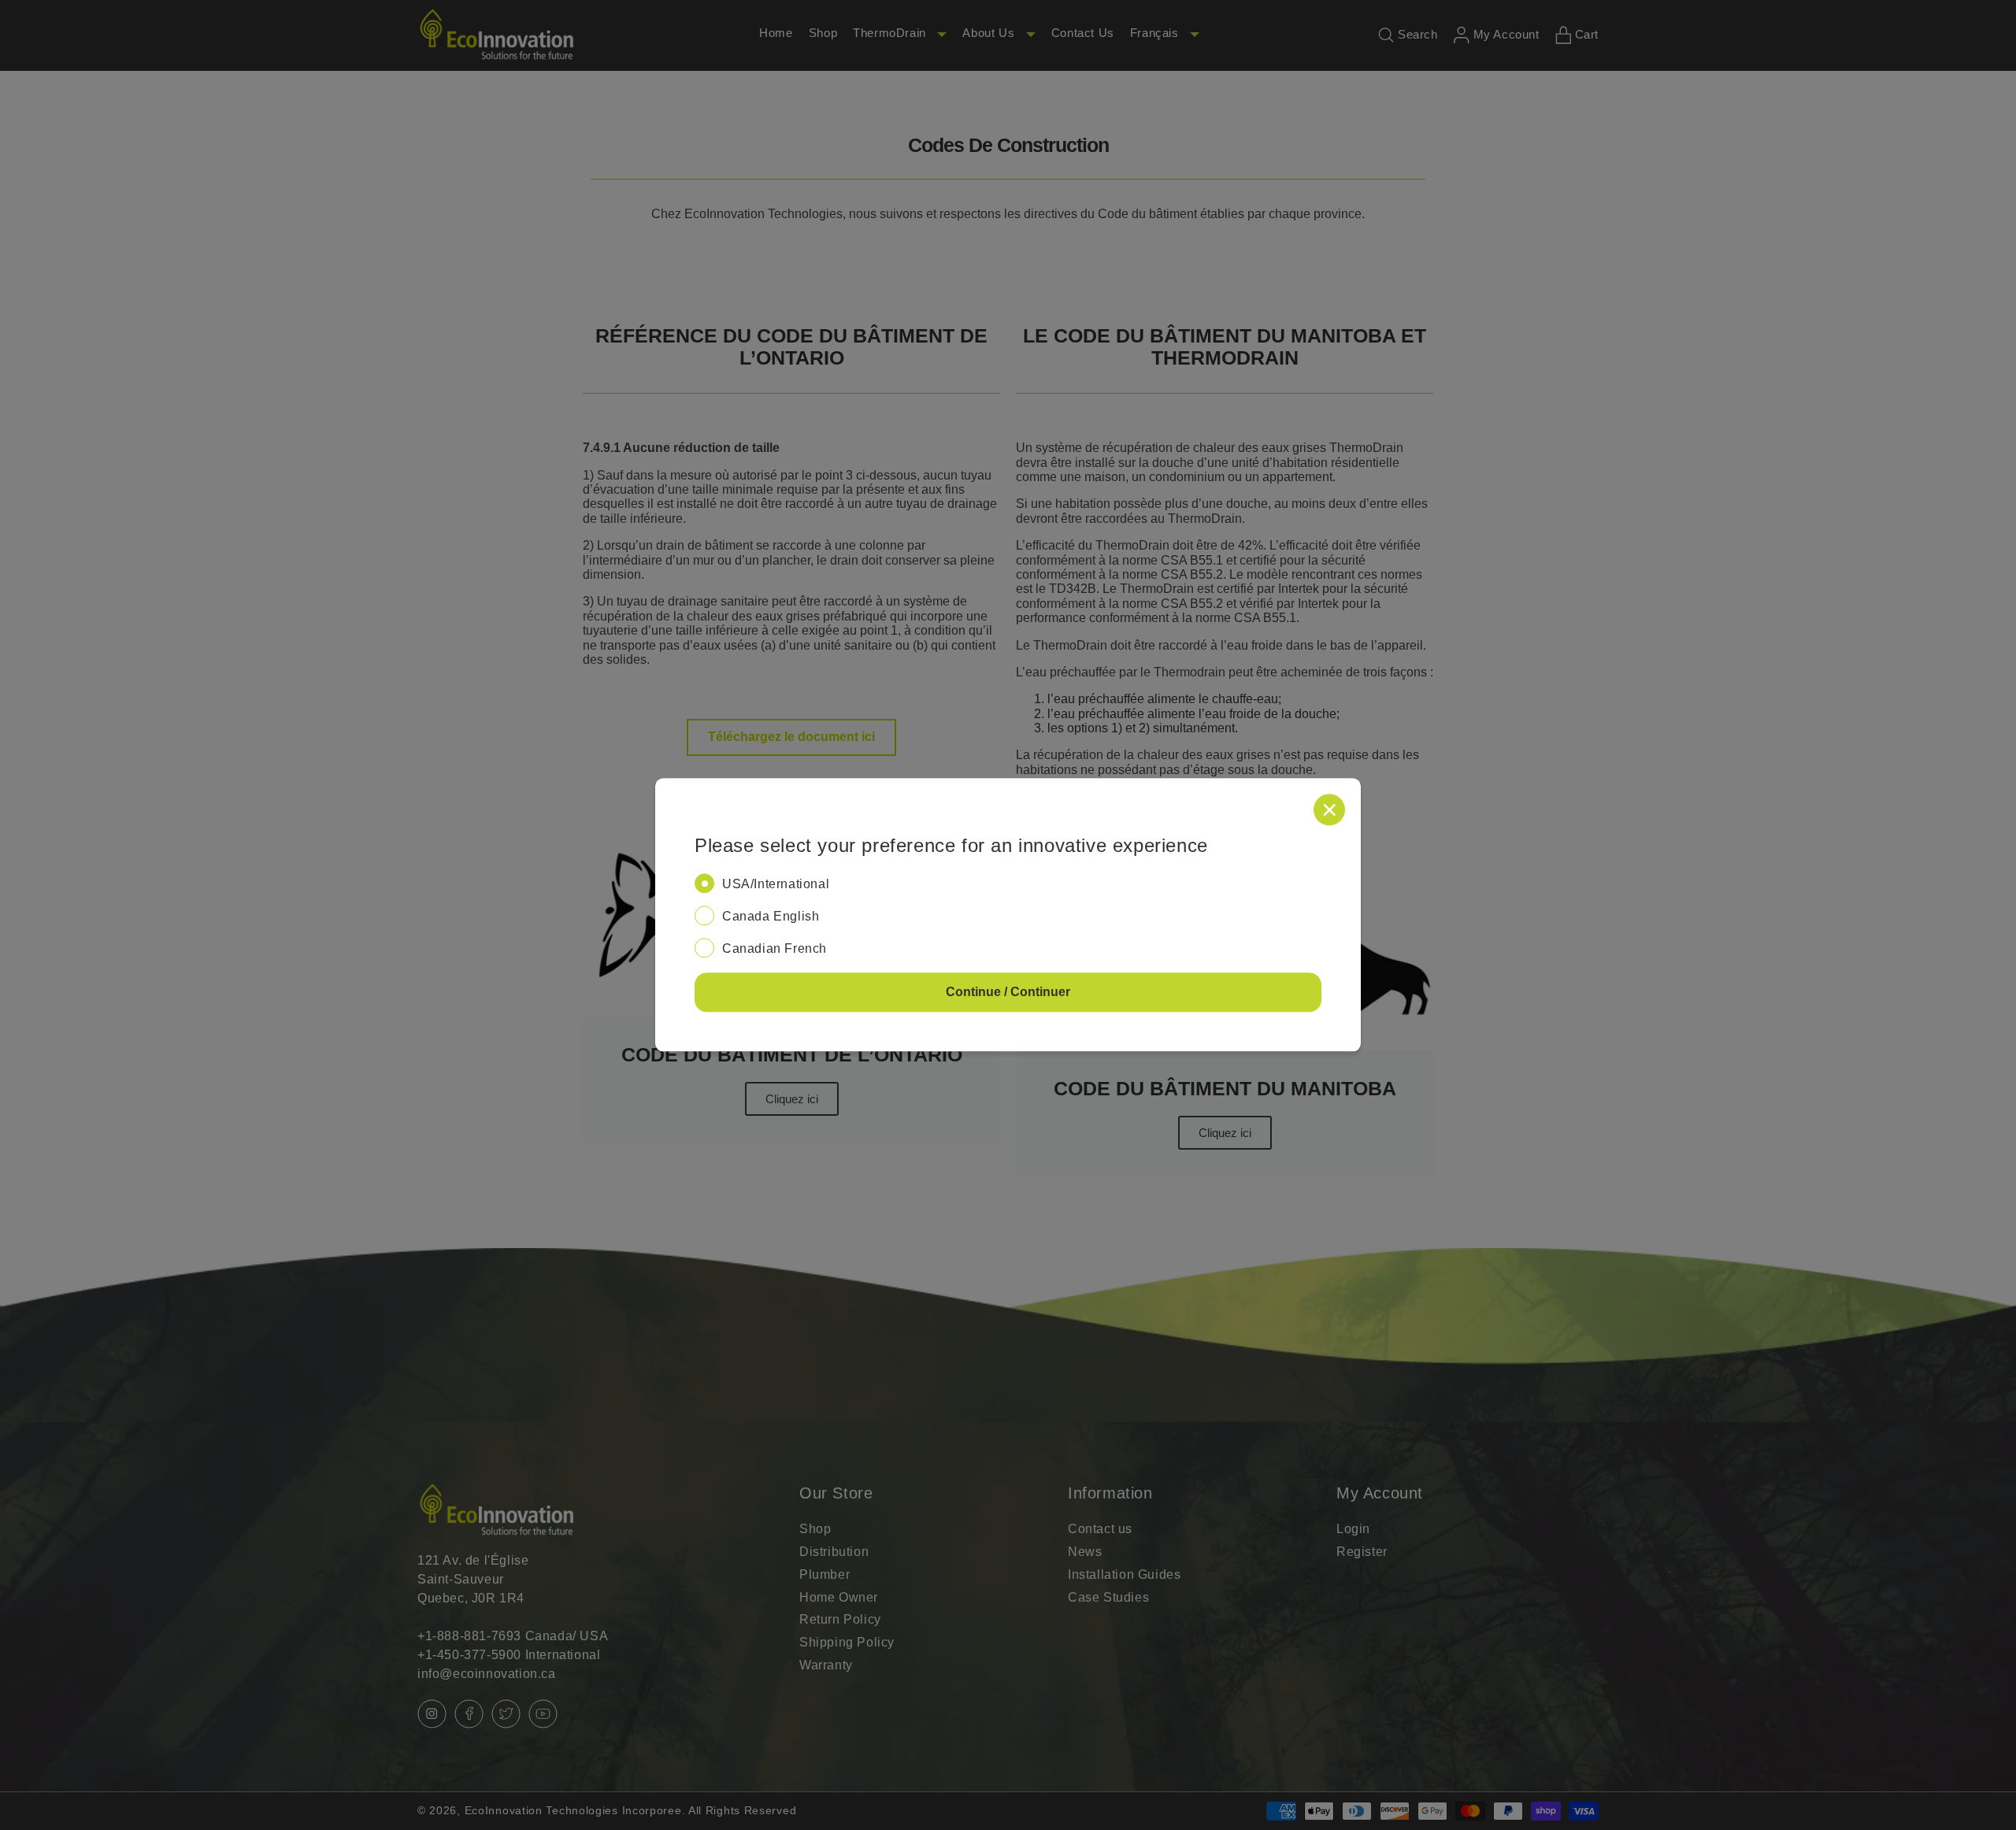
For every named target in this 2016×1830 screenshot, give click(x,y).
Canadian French (775, 948)
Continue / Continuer (1008, 993)
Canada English (771, 916)
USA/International (776, 884)
